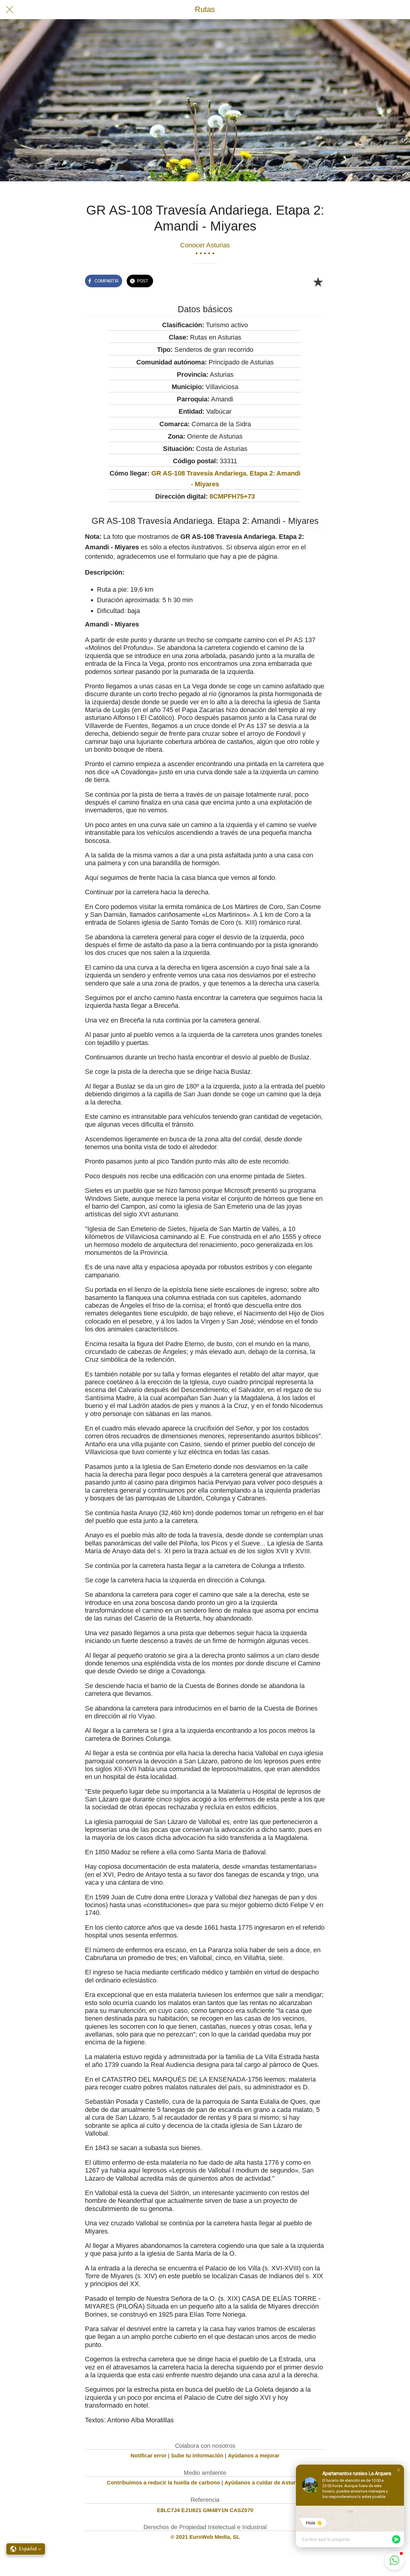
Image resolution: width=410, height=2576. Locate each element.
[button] (399, 2470)
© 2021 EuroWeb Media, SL (205, 2537)
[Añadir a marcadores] (318, 282)
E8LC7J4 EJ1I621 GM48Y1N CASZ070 (205, 2510)
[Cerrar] (10, 10)
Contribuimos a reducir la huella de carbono (163, 2483)
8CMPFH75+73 (232, 496)
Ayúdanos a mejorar (254, 2456)
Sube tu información (197, 2456)
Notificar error (149, 2456)
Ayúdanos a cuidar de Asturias (264, 2483)
